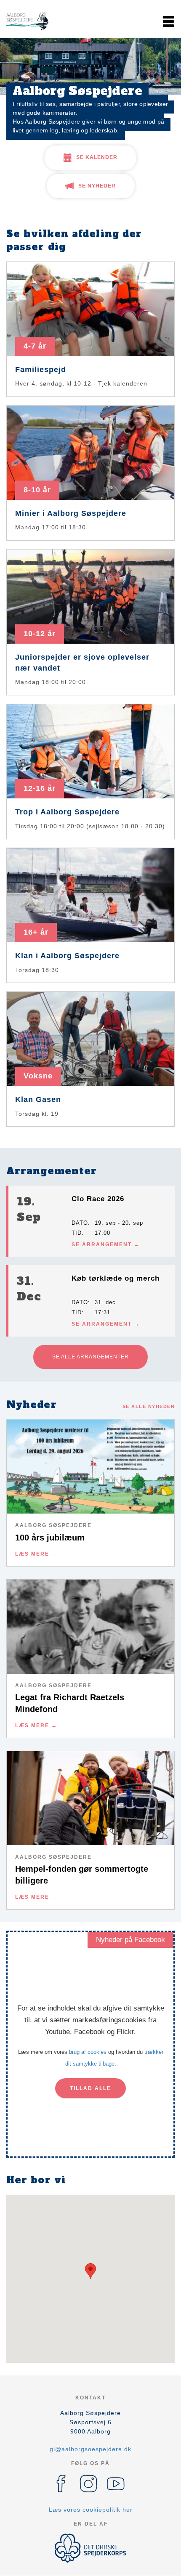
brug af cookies (88, 2052)
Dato (80, 1223)
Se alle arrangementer (90, 1357)
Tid (77, 1233)
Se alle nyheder (149, 1406)
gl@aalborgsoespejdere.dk (90, 2449)
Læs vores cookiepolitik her (91, 2510)
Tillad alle (90, 2088)
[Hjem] (27, 21)
